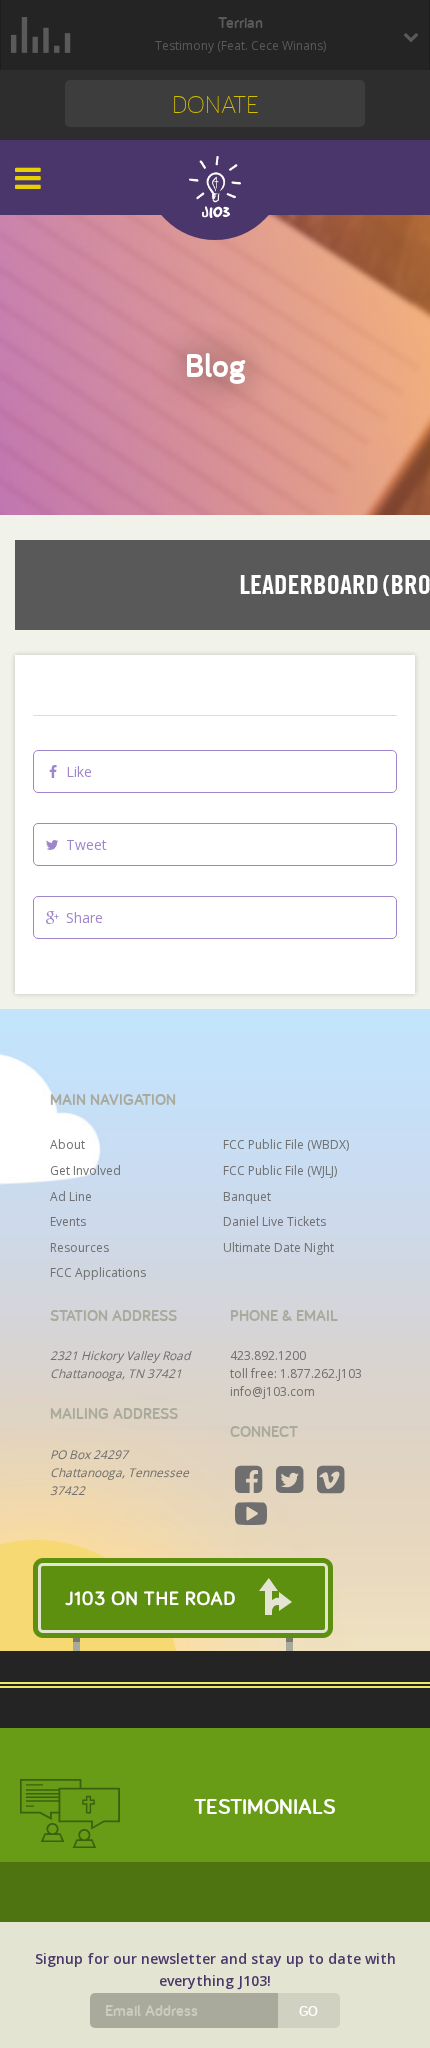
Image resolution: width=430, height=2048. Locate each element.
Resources (79, 1247)
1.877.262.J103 (321, 1373)
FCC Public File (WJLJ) (280, 1170)
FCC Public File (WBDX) (286, 1144)
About (67, 1144)
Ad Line (71, 1196)
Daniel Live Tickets (274, 1221)
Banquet (247, 1196)
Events (68, 1221)
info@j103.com (272, 1391)
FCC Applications (98, 1272)
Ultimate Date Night (278, 1247)
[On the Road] (215, 1598)
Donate (215, 103)
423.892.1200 (268, 1355)
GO (308, 2011)
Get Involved (85, 1170)
